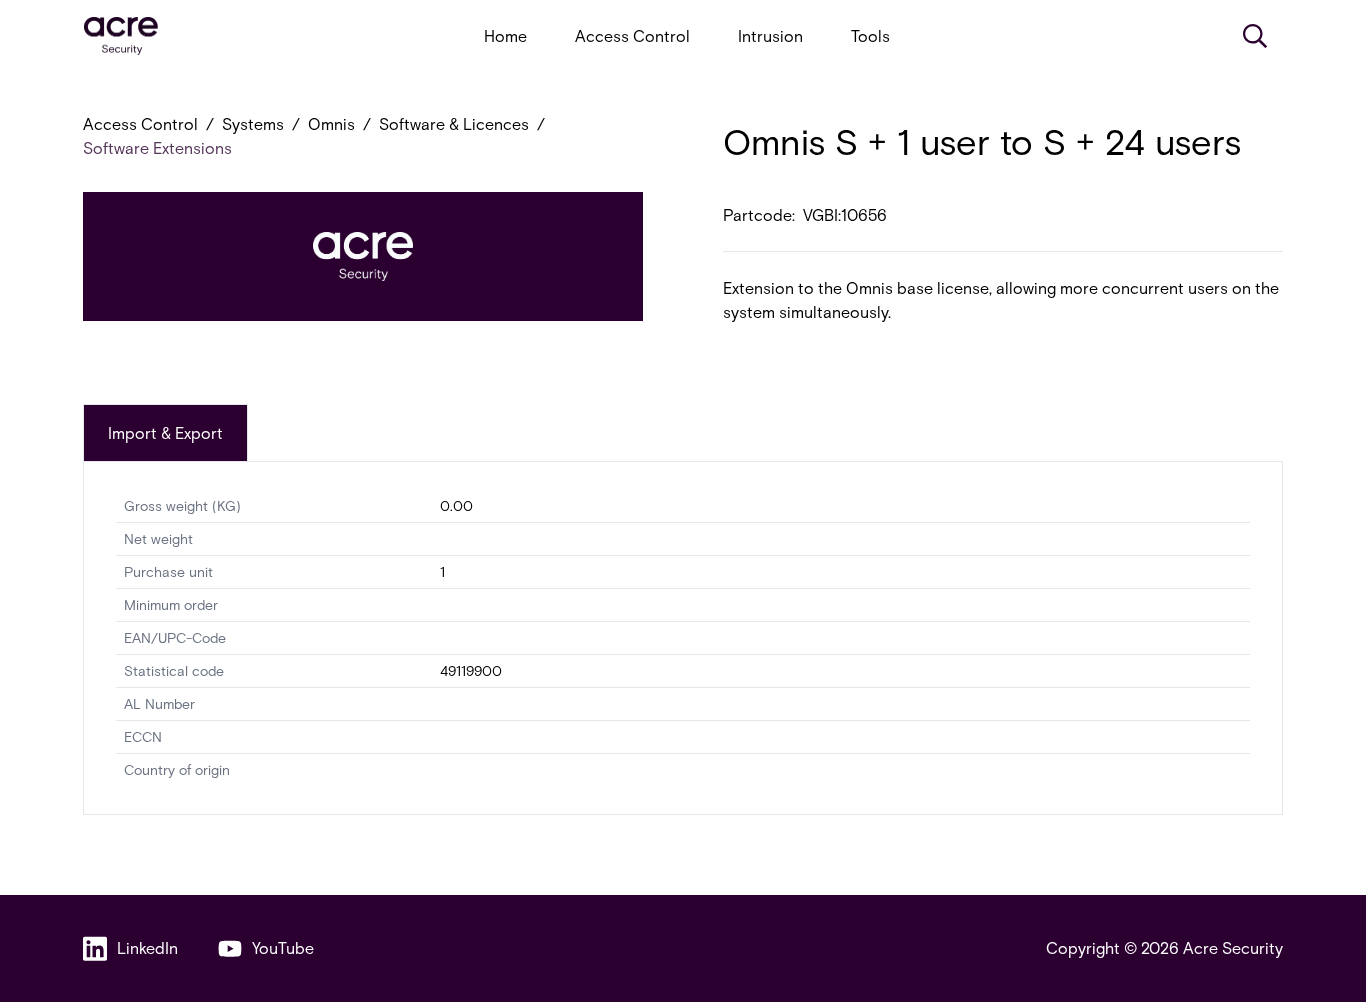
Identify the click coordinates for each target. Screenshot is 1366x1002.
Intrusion (770, 35)
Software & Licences (454, 123)
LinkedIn (147, 947)
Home (505, 35)
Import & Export (165, 432)
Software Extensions (157, 147)
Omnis (331, 123)
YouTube (283, 947)
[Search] (1255, 36)
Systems (253, 123)
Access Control (632, 35)
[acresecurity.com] (121, 36)
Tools (870, 35)
